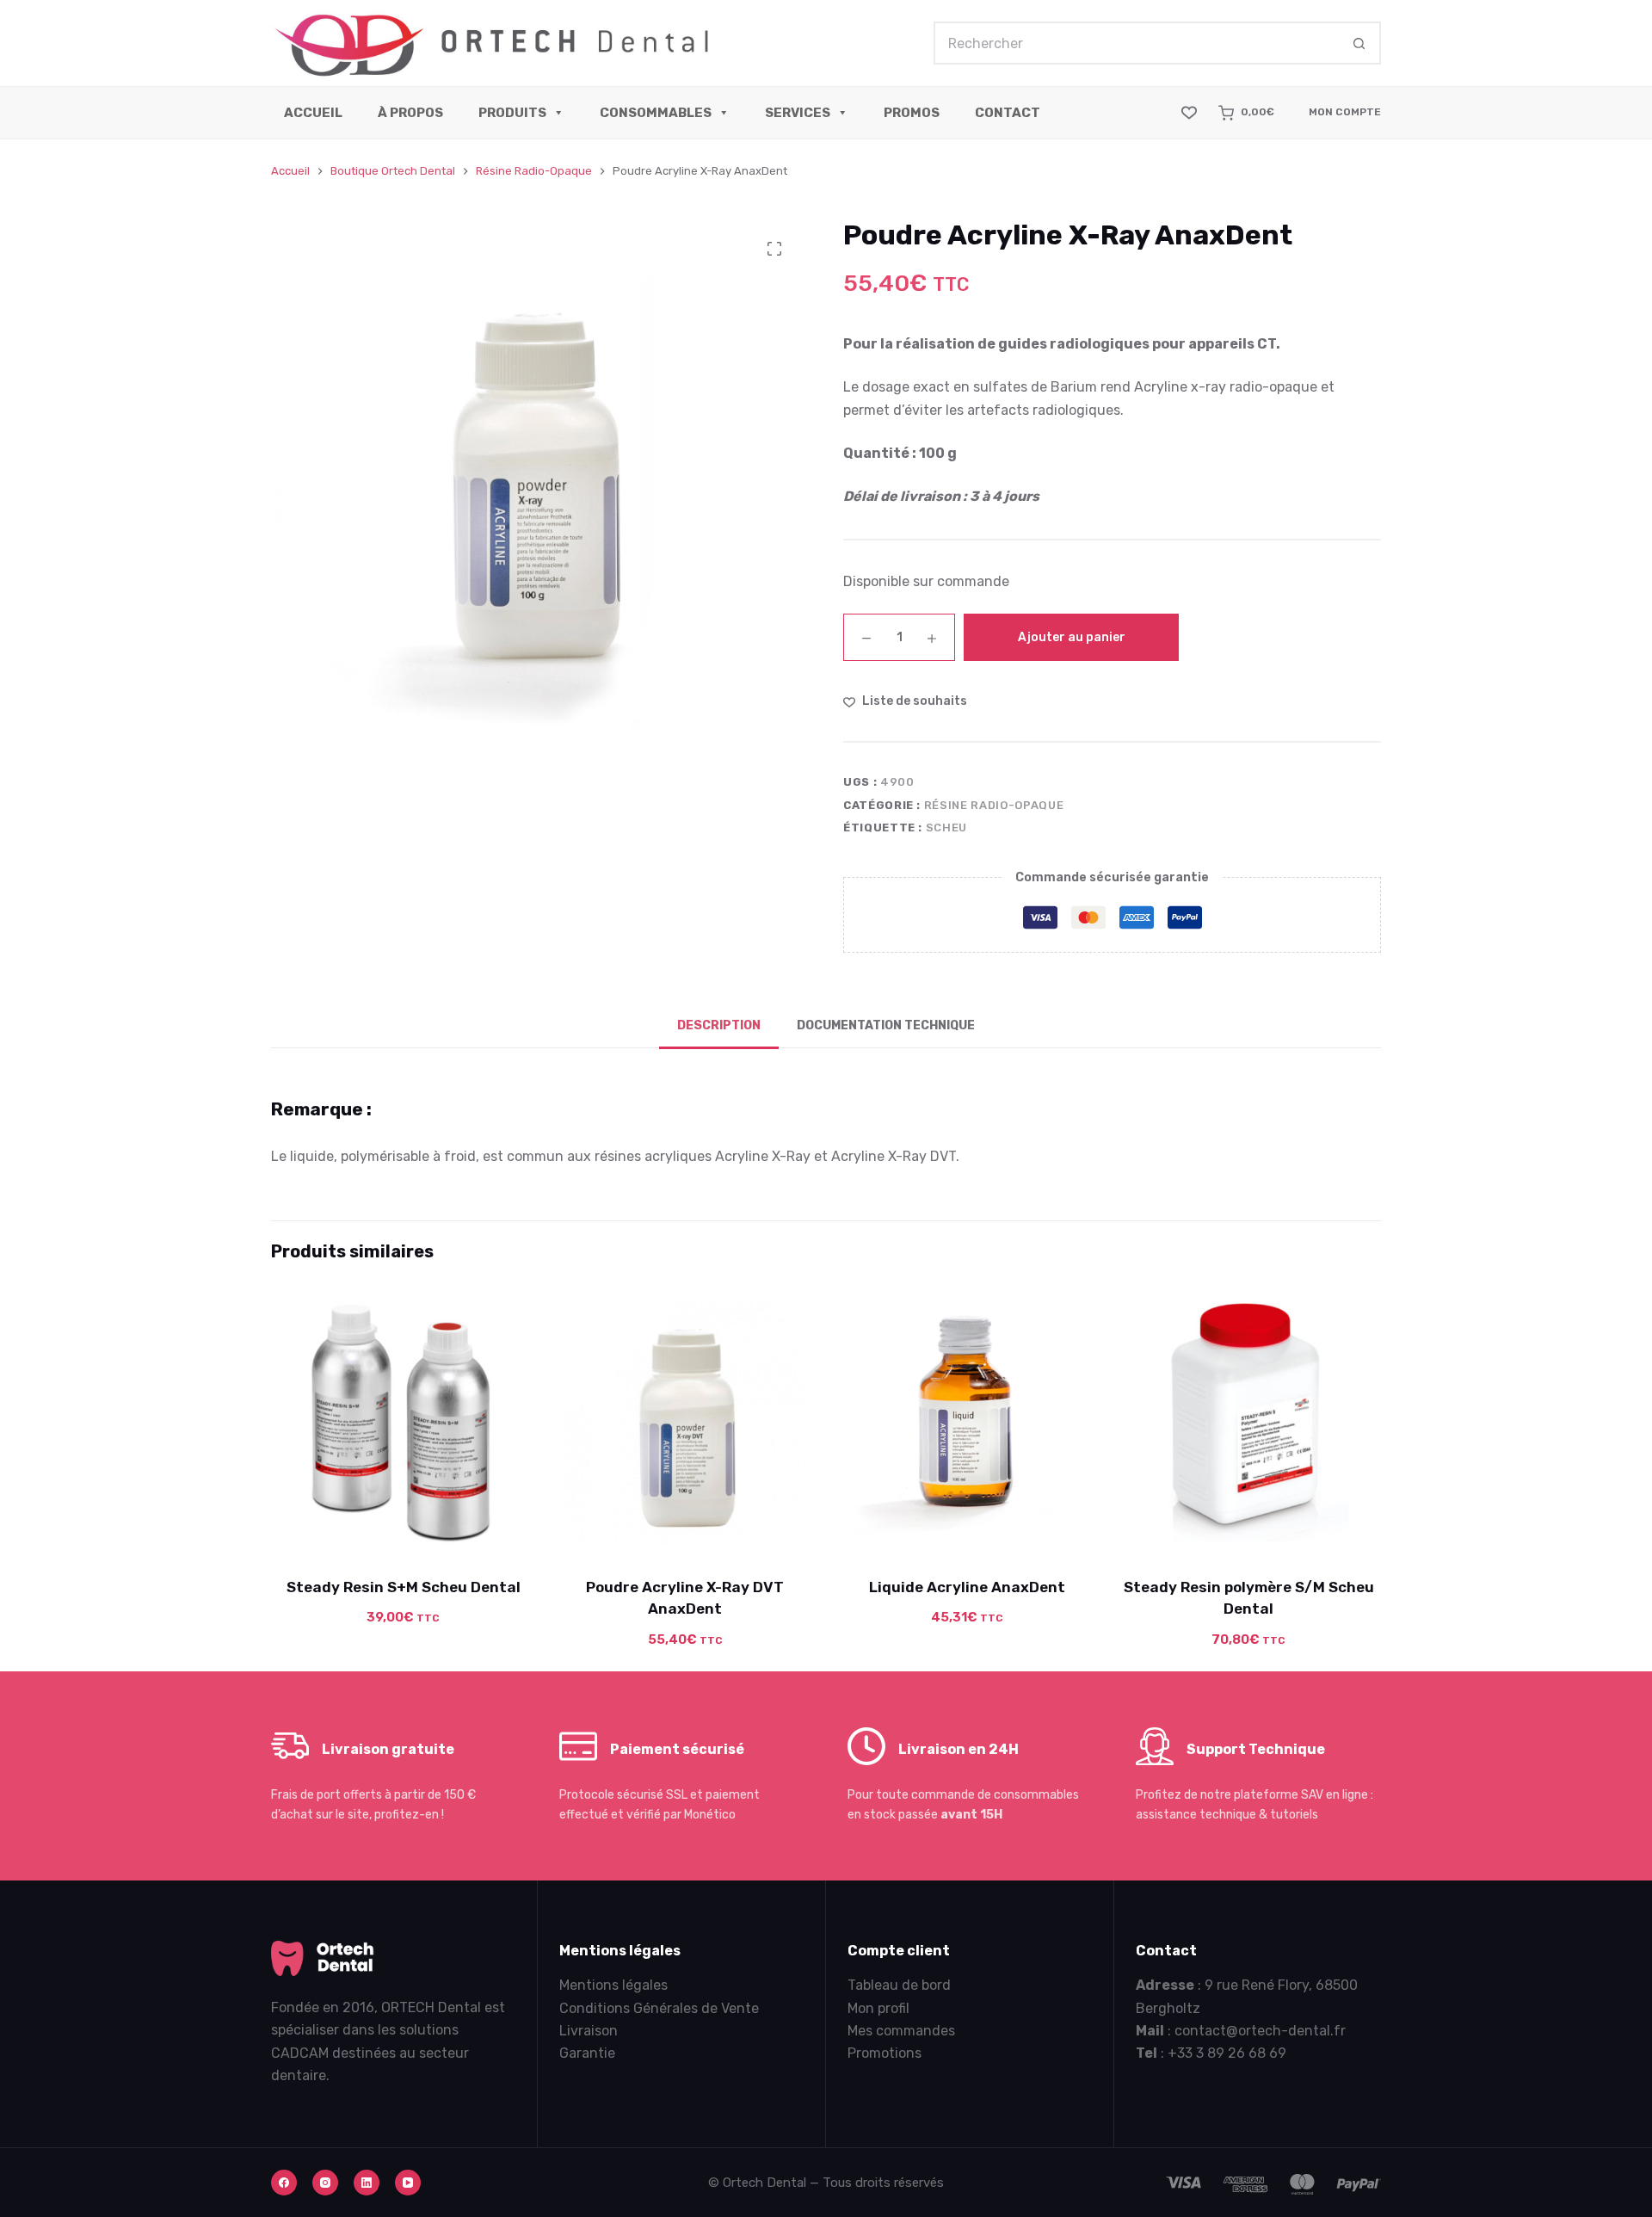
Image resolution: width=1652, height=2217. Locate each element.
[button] (324, 1533)
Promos (912, 113)
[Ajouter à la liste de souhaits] (404, 1533)
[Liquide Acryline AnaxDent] (967, 1423)
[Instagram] (325, 2183)
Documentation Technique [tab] (886, 1025)
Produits (512, 113)
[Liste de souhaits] (1189, 113)
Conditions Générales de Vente (659, 2008)
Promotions (885, 2053)
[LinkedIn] (367, 2183)
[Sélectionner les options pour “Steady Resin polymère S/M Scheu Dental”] (1170, 1533)
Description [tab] (719, 1025)
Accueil (313, 113)
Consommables (656, 113)
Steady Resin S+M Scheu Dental (404, 1586)
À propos (410, 113)
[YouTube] (408, 2183)
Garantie (587, 2053)
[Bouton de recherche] (1359, 43)
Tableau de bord (899, 1985)
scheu (946, 828)
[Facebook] (284, 2183)
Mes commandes (901, 2031)
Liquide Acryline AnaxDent (967, 1586)
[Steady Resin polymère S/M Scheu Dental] (1249, 1423)
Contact (1008, 113)
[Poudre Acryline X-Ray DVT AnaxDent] (686, 1423)
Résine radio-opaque (994, 805)
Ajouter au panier (1072, 637)
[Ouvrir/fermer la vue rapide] (483, 1533)
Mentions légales (613, 1985)
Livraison (589, 2031)
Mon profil (878, 2008)
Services (798, 113)
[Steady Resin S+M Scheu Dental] (404, 1423)
